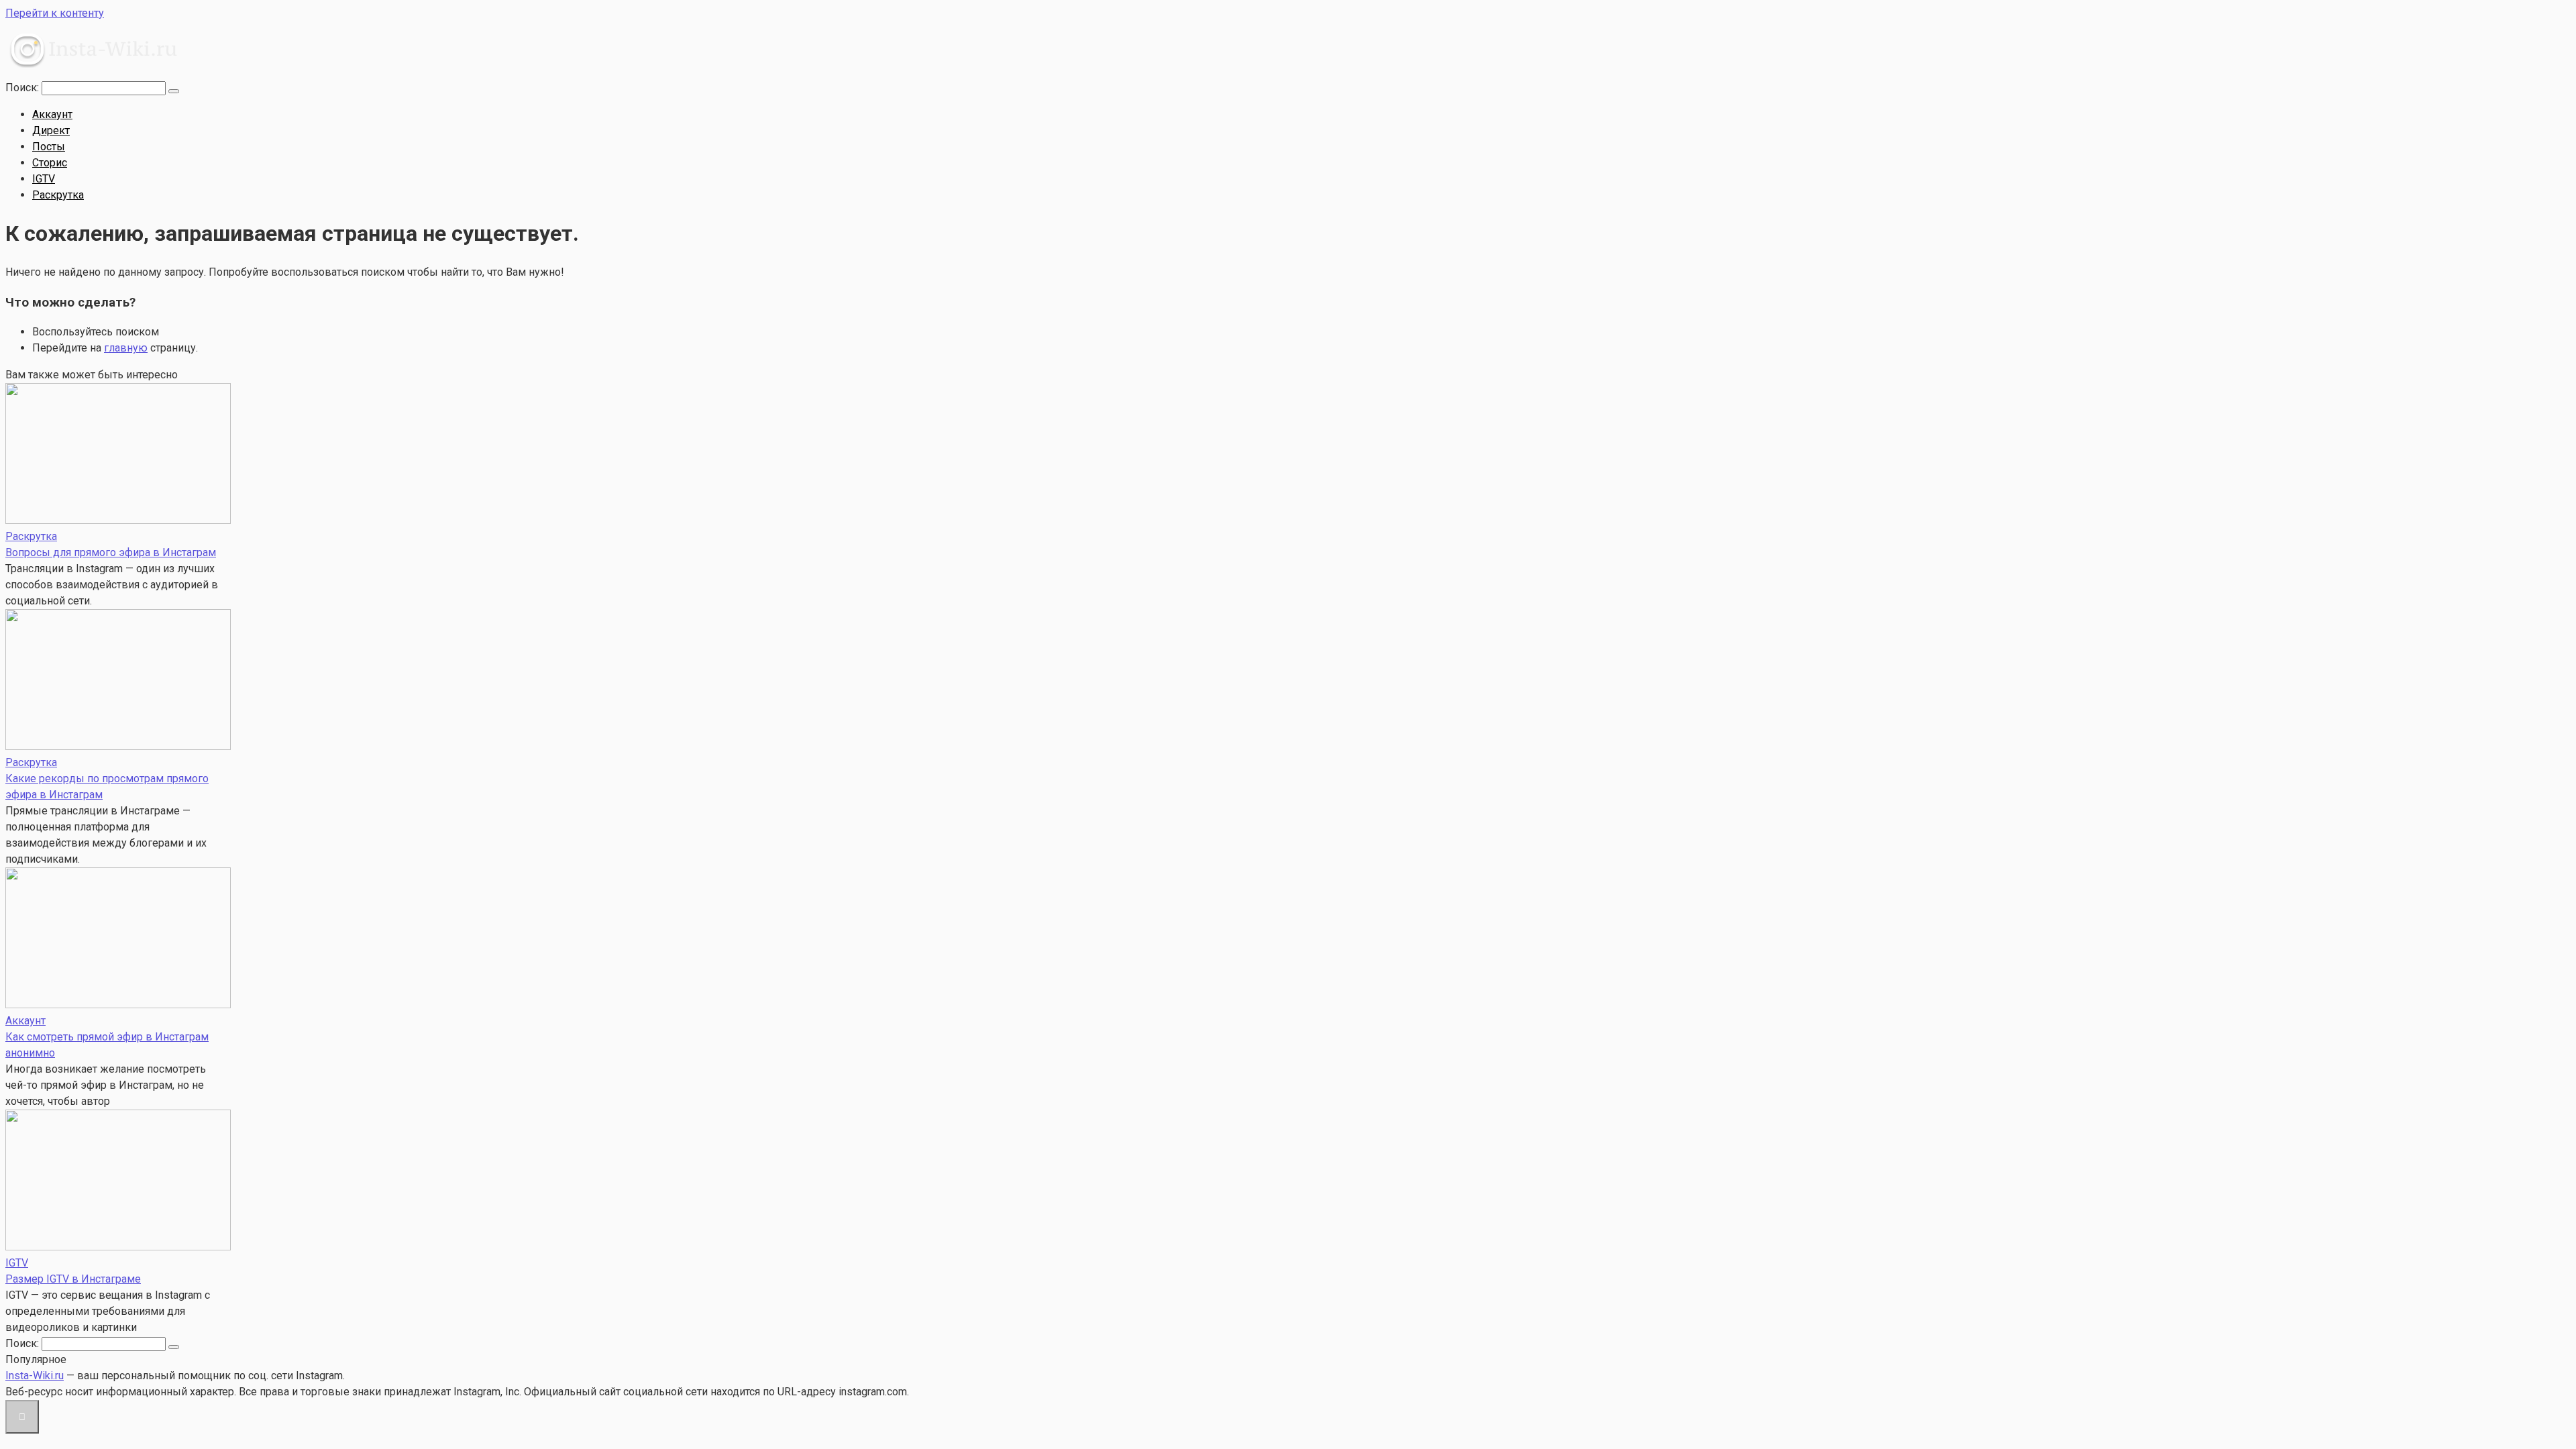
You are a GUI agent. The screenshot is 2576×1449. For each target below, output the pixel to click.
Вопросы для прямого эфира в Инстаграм (111, 552)
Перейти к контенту (55, 13)
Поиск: (23, 88)
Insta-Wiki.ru (35, 1376)
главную (126, 348)
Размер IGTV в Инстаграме (73, 1279)
